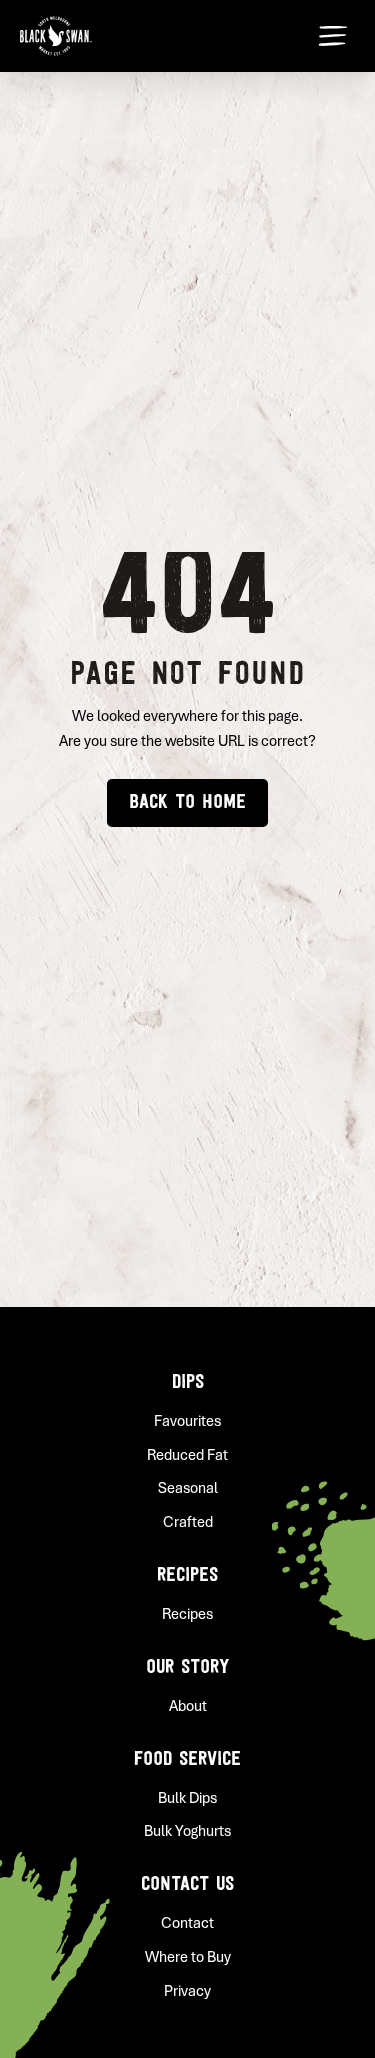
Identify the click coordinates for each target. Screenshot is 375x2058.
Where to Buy (188, 1957)
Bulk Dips (187, 1798)
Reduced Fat (187, 1455)
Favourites (187, 1421)
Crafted (188, 1522)
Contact (187, 1923)
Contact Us (187, 1885)
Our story (187, 1668)
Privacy (187, 1991)
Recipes (187, 1576)
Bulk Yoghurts (187, 1831)
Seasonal (188, 1488)
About (188, 1706)
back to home (187, 803)
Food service (187, 1760)
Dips (188, 1383)
